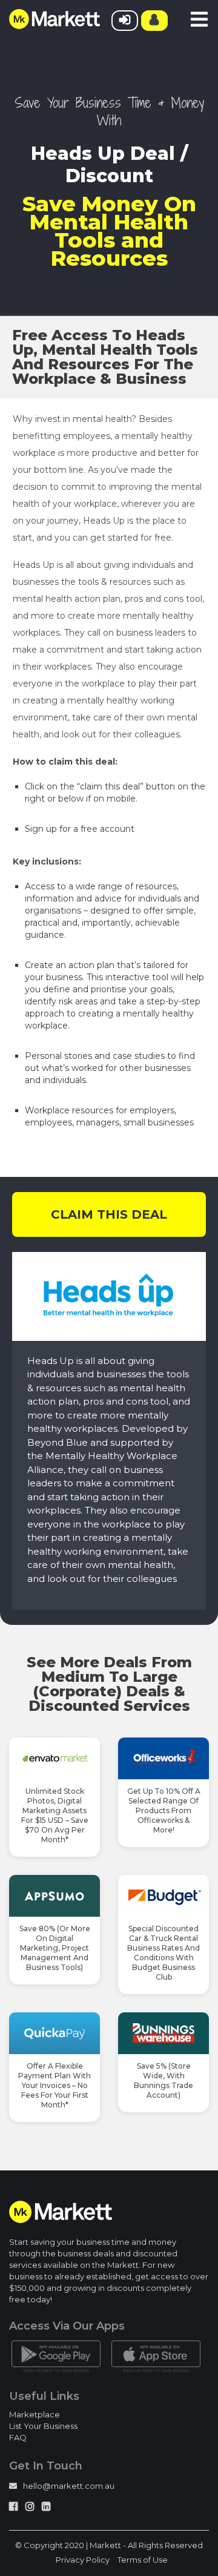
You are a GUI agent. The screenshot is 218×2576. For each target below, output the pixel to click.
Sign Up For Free (154, 21)
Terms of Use (143, 2560)
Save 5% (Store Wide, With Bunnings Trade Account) (163, 2080)
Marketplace (35, 2414)
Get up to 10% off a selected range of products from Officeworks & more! (164, 1810)
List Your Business (43, 2426)
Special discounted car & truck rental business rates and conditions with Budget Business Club (163, 1953)
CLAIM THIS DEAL (109, 1214)
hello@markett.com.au (69, 2486)
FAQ (18, 2437)
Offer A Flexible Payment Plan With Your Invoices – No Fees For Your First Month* (54, 2085)
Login (125, 21)
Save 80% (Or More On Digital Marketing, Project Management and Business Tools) (55, 1948)
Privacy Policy (83, 2560)
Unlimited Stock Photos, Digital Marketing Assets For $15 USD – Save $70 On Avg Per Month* (55, 1815)
